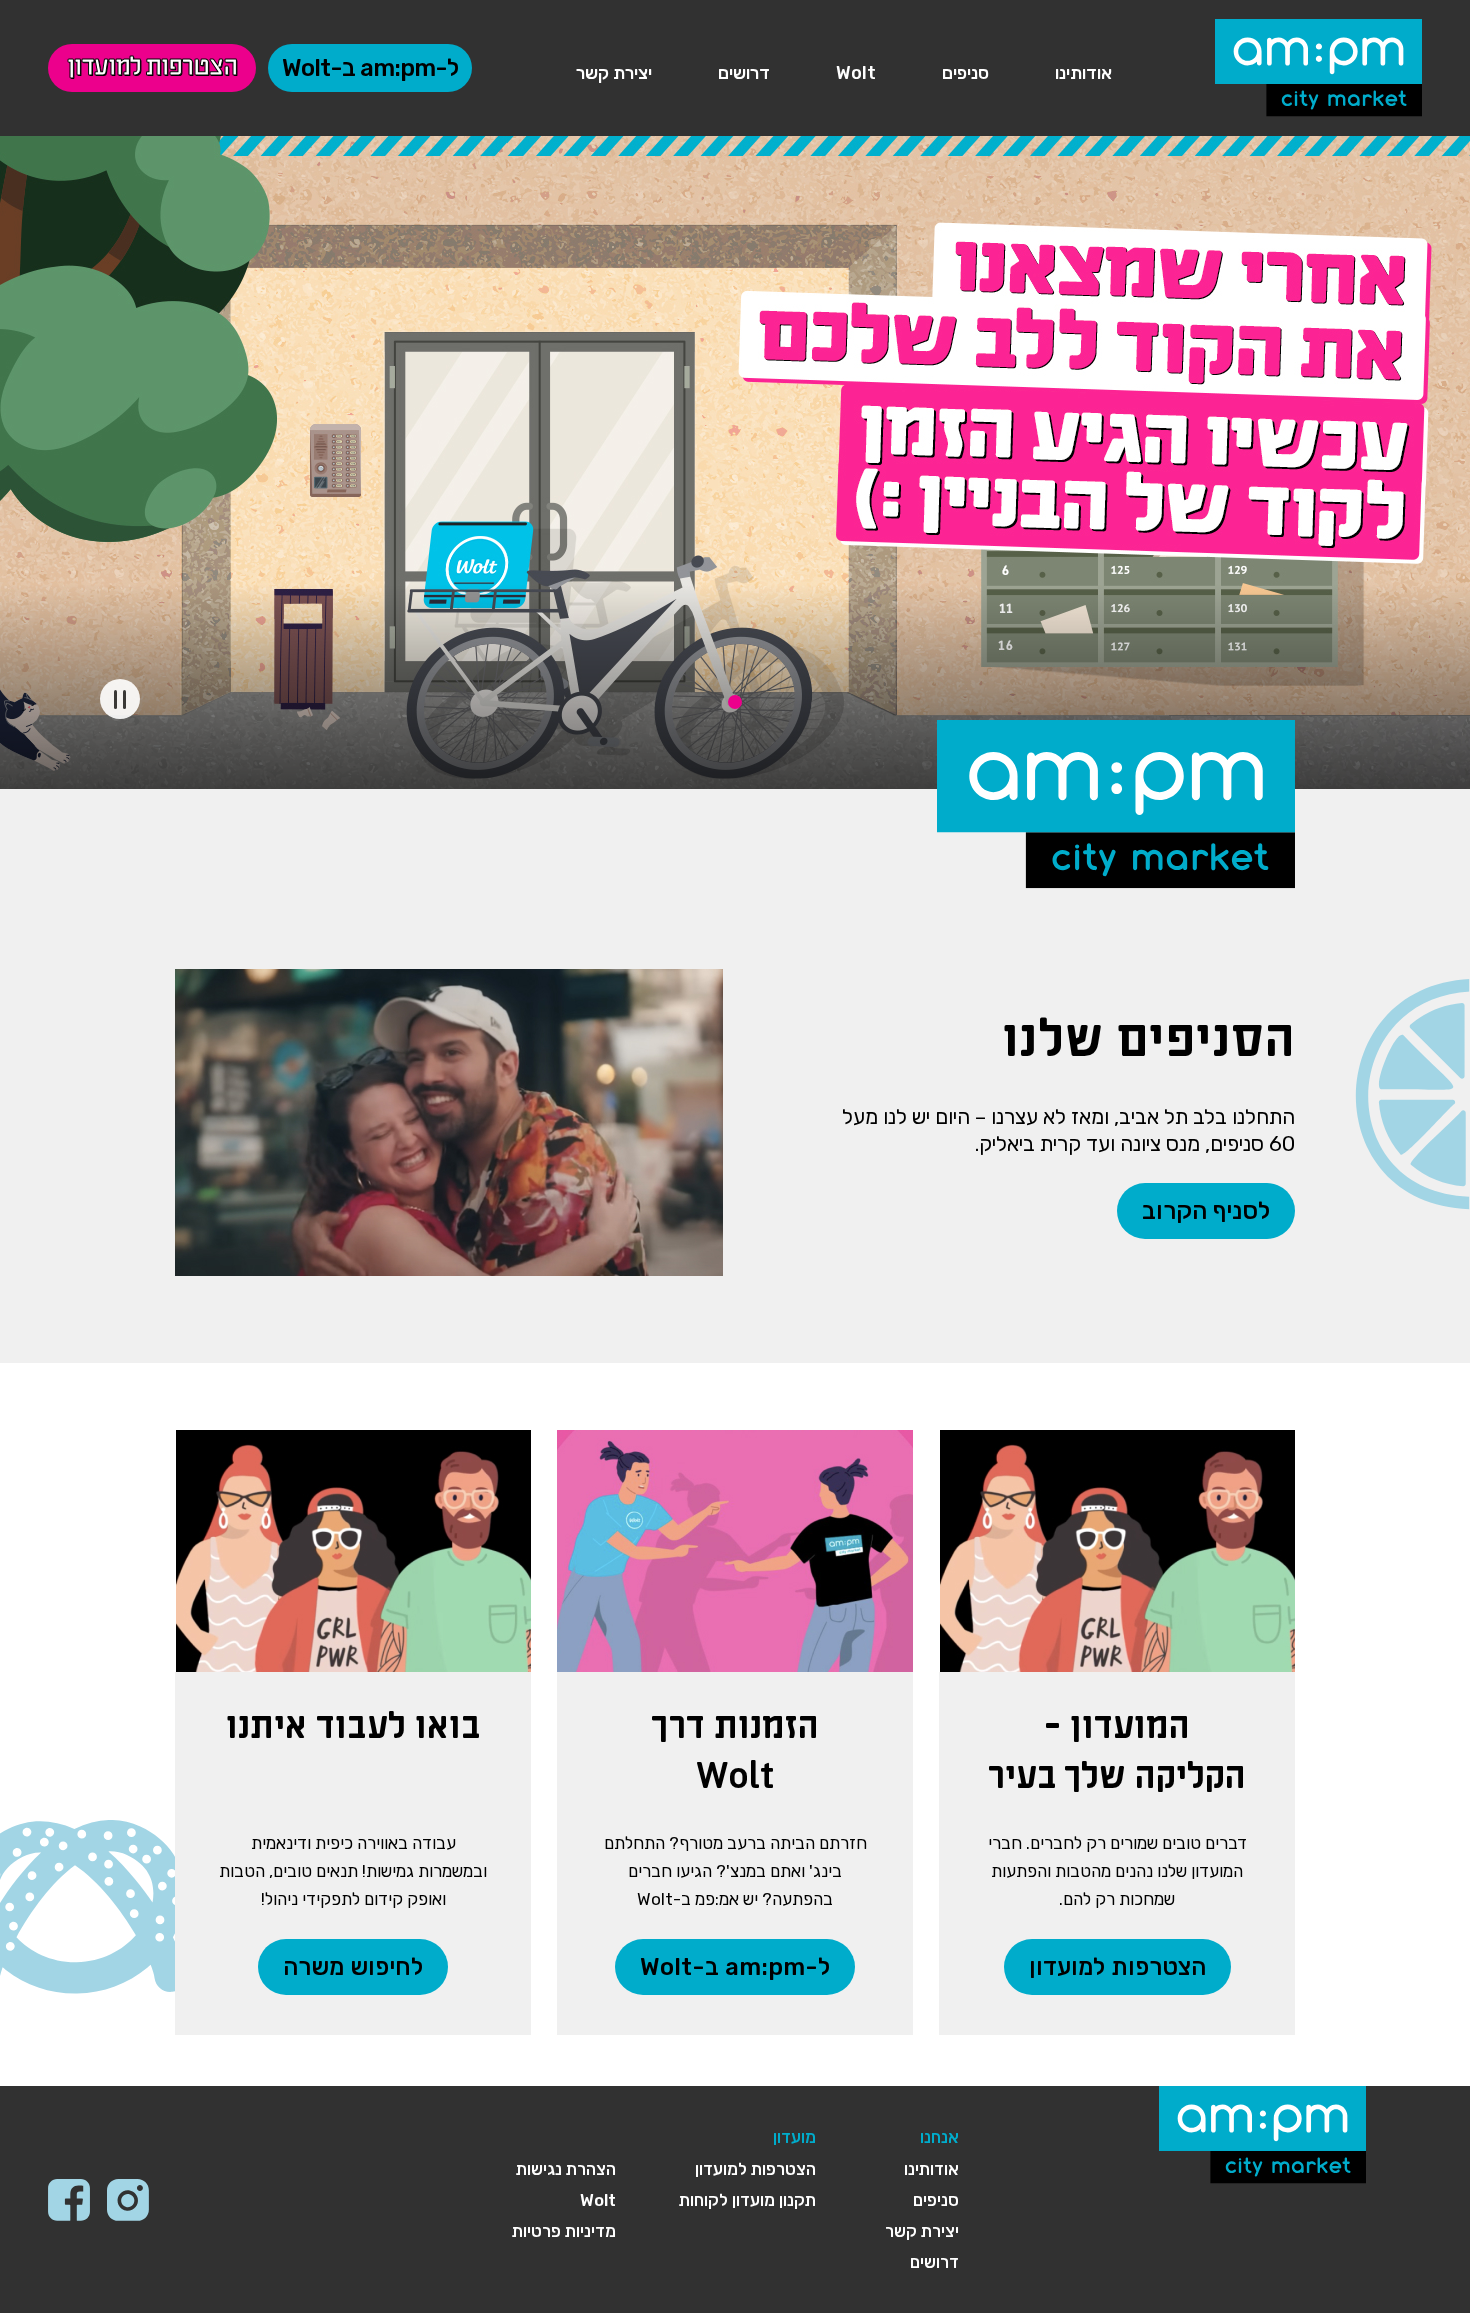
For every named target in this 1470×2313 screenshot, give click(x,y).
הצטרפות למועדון (152, 68)
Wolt (856, 73)
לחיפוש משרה (353, 1967)
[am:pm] (1318, 64)
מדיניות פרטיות (564, 2231)
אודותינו (1083, 73)
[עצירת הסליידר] (120, 699)
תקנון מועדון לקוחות (747, 2200)
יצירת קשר (614, 73)
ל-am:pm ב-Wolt (370, 68)
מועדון (794, 2137)
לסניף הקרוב (1206, 1211)
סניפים (965, 73)
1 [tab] (735, 702)
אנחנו (939, 2137)
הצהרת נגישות (566, 2169)
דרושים (744, 73)
